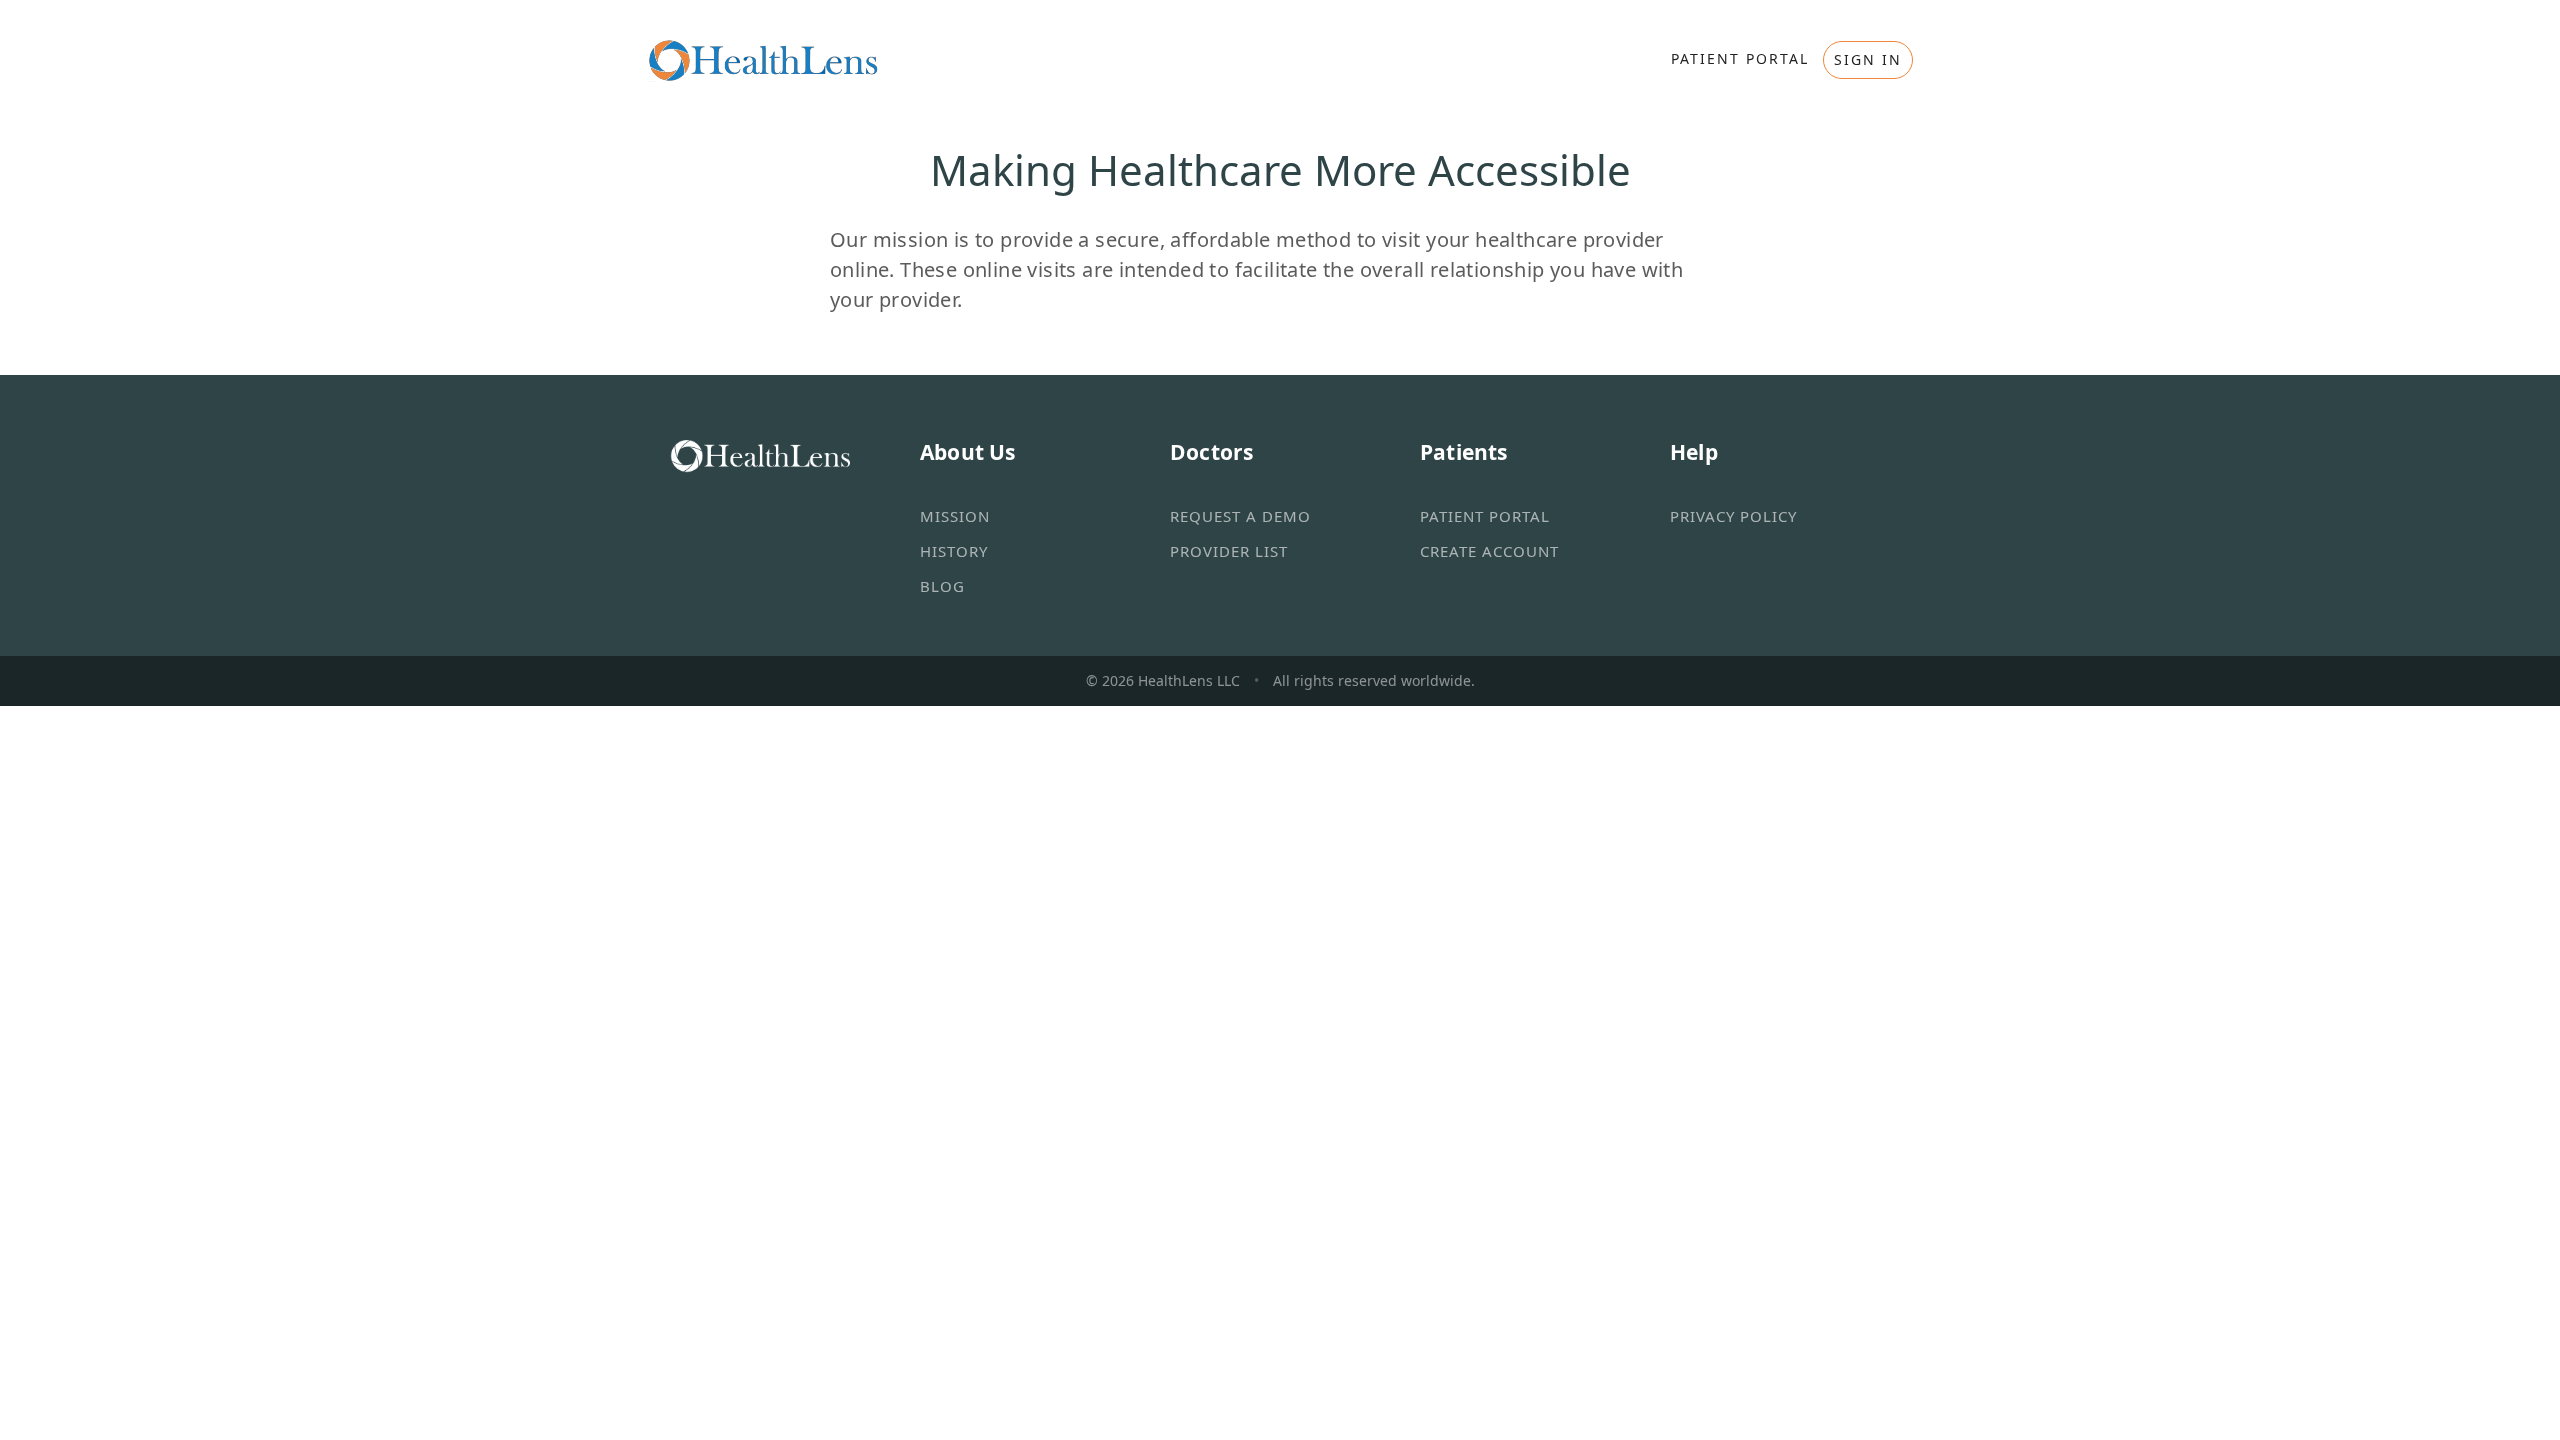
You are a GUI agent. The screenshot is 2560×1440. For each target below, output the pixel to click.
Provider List (1229, 551)
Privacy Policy (1733, 516)
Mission (955, 516)
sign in (1868, 59)
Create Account (1489, 551)
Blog (942, 586)
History (954, 551)
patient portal (1740, 58)
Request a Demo (1240, 516)
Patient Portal (1485, 516)
